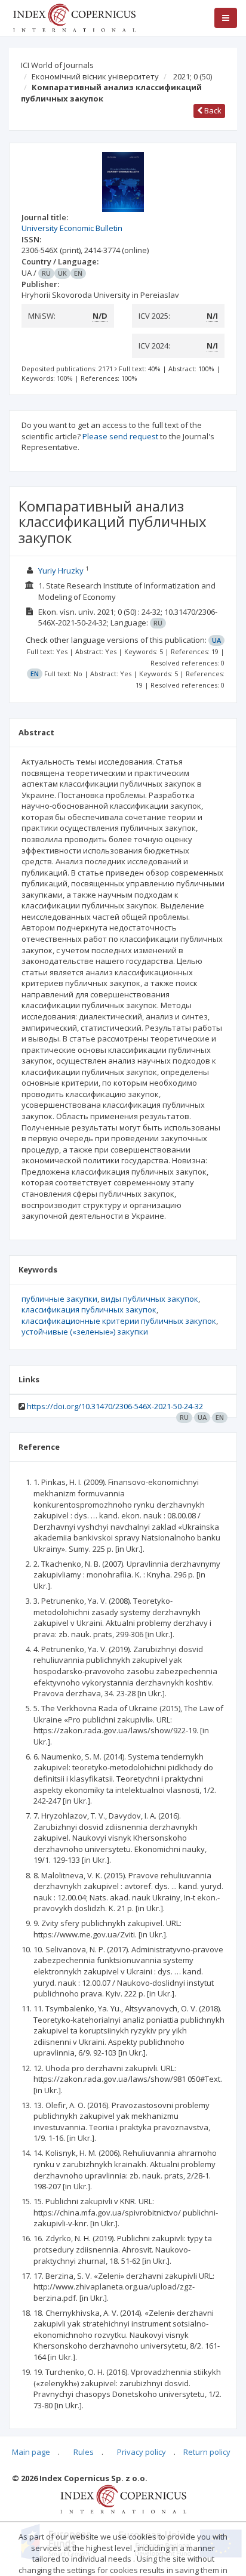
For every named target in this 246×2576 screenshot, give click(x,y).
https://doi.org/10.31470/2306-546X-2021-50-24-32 (115, 1406)
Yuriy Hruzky (61, 571)
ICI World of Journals (57, 65)
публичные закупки (59, 1299)
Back (212, 110)
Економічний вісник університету (95, 76)
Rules (84, 2452)
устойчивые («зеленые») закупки (85, 1332)
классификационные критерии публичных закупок (119, 1321)
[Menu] (226, 18)
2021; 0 (193, 76)
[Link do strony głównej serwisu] (74, 17)
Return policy (207, 2452)
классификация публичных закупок (89, 1309)
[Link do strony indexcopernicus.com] (123, 2498)
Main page (31, 2452)
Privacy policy (142, 2452)
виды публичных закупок (150, 1299)
